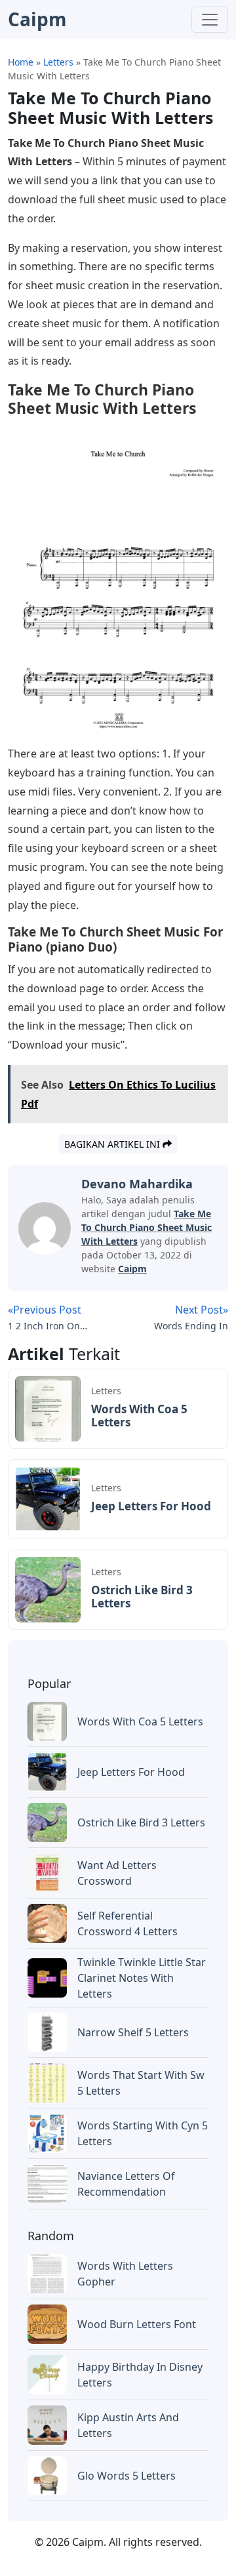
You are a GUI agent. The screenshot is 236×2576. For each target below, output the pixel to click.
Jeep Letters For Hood (151, 1506)
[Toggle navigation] (210, 20)
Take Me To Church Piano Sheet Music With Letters (147, 1227)
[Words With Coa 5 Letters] (48, 1408)
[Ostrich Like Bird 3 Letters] (48, 1589)
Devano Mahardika (137, 1184)
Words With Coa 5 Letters (139, 1416)
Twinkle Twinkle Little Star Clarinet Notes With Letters (142, 1978)
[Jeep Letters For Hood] (48, 1499)
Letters (106, 1391)
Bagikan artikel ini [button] (113, 1144)
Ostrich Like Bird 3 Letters (142, 1597)
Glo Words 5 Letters (127, 2476)
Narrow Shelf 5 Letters (133, 2032)
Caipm (132, 1269)
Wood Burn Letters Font (137, 2324)
